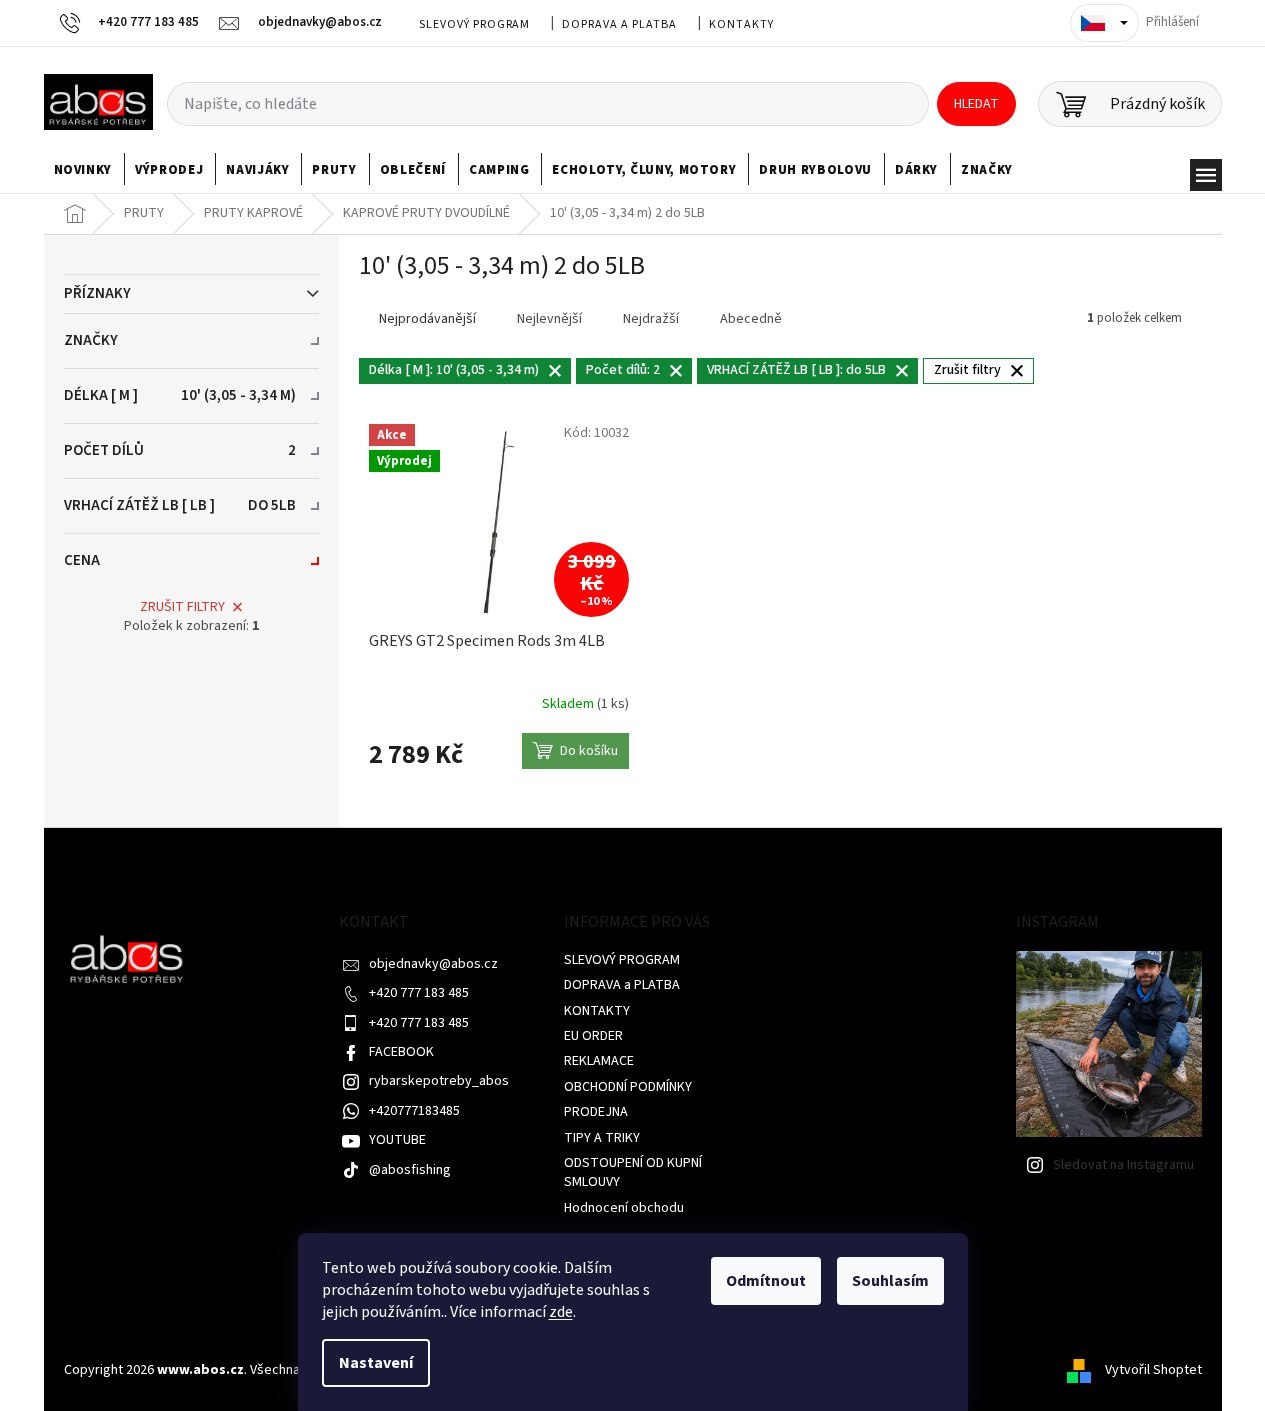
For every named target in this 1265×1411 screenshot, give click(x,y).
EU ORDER (593, 1036)
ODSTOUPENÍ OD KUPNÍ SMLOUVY (633, 1172)
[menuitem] (83, 170)
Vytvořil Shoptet (1153, 1370)
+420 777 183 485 (419, 993)
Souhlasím (890, 1281)
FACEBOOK (401, 1052)
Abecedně (751, 319)
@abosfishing (410, 1170)
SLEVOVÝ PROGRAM (474, 24)
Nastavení (376, 1363)
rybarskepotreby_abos (439, 1081)
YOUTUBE (397, 1140)
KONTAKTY (741, 24)
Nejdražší (651, 319)
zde (561, 1312)
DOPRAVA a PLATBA (619, 24)
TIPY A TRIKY (602, 1138)
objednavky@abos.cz (433, 964)
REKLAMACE (599, 1061)
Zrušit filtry (182, 607)
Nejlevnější (549, 319)
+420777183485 (414, 1111)
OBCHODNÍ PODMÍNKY (628, 1087)
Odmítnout (766, 1281)
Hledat (976, 104)
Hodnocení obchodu (624, 1208)
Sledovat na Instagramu (1123, 1165)
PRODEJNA (596, 1112)
